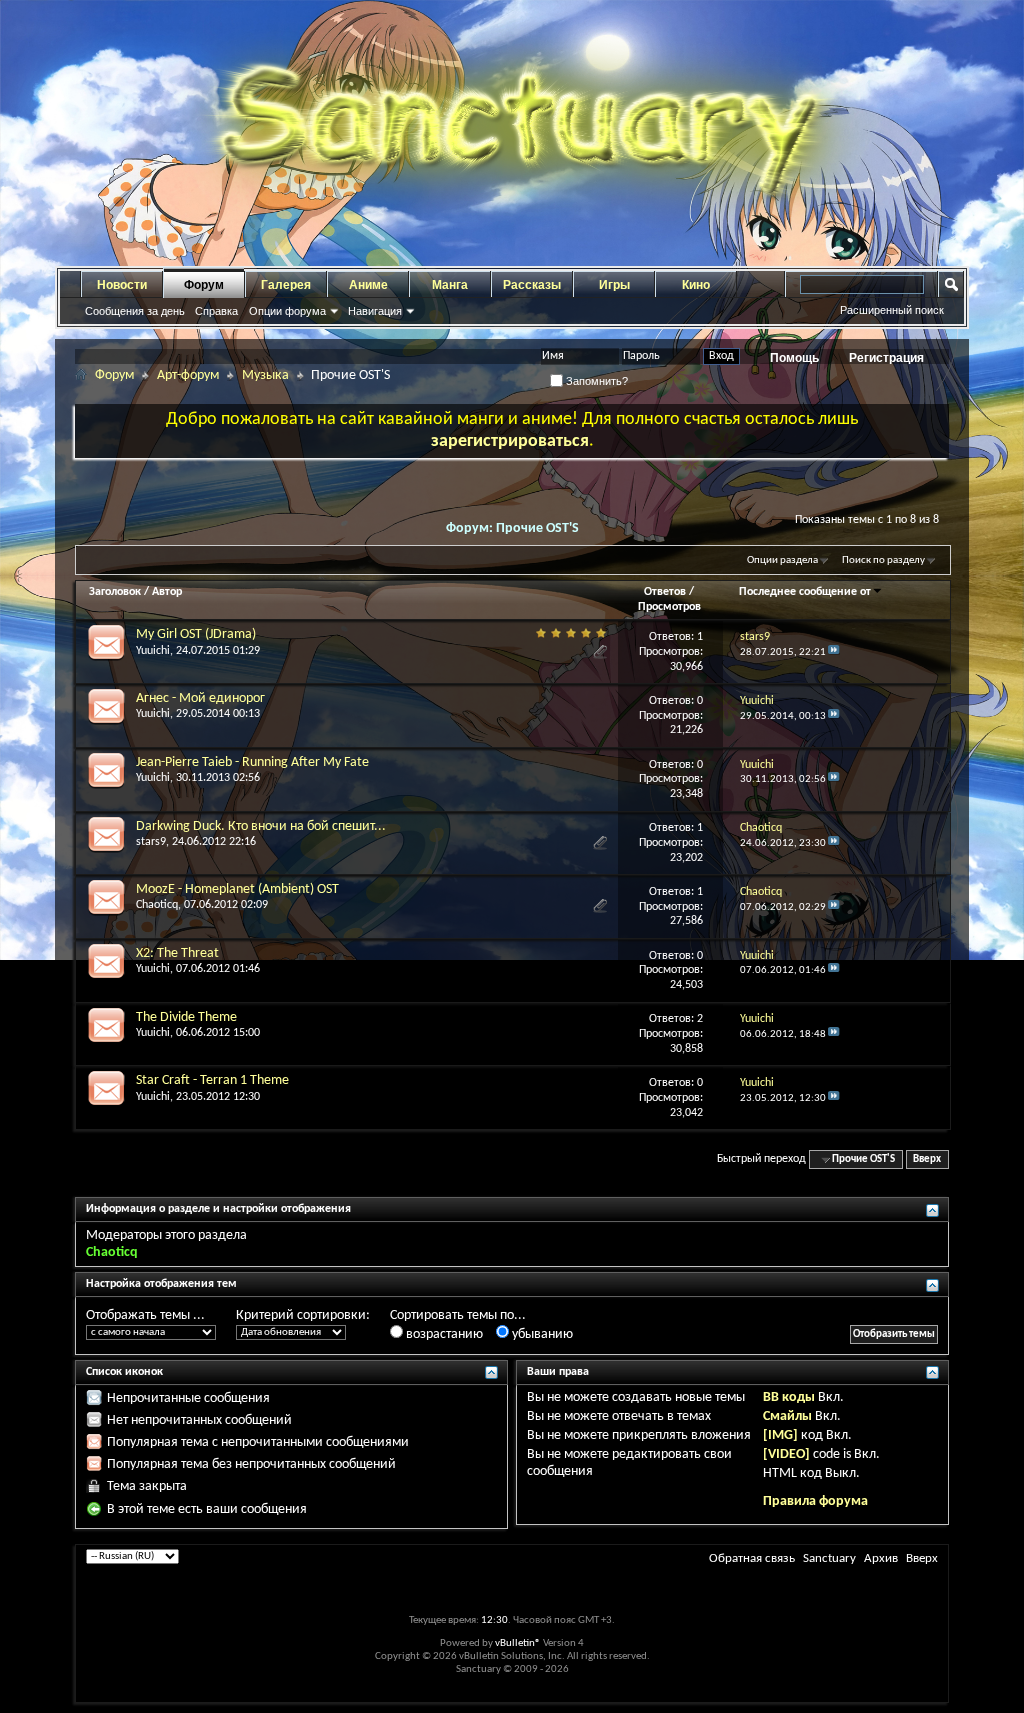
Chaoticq (157, 905)
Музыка (265, 375)
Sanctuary (829, 1558)
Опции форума (287, 311)
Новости (122, 285)
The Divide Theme (186, 1017)
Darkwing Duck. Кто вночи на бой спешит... (261, 826)
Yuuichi (153, 651)
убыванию (541, 1334)
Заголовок (115, 592)
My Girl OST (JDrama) (196, 634)
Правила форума (815, 1501)
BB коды (789, 1397)
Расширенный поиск (892, 310)
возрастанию (443, 1334)
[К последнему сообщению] (834, 652)
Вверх (927, 1159)
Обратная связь (752, 1558)
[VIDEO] (786, 1454)
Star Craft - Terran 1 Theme (212, 1080)
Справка (216, 311)
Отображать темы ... (145, 1315)
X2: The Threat (177, 953)
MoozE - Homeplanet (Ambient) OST (237, 889)
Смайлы (787, 1416)
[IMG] (780, 1435)
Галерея (286, 285)
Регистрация (886, 358)
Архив (881, 1558)
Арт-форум (188, 375)
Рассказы (532, 285)
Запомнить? (595, 381)
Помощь (794, 358)
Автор (167, 592)
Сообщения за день (135, 311)
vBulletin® (518, 1643)
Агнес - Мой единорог (200, 698)
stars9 (151, 842)
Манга (450, 285)
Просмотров (669, 607)
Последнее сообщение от (805, 592)
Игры (614, 285)
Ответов (665, 592)
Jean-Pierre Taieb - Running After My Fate (252, 762)
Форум (204, 285)
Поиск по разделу (883, 560)
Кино (696, 285)
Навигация (375, 311)
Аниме (368, 285)
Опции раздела (782, 560)
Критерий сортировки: (303, 1315)
